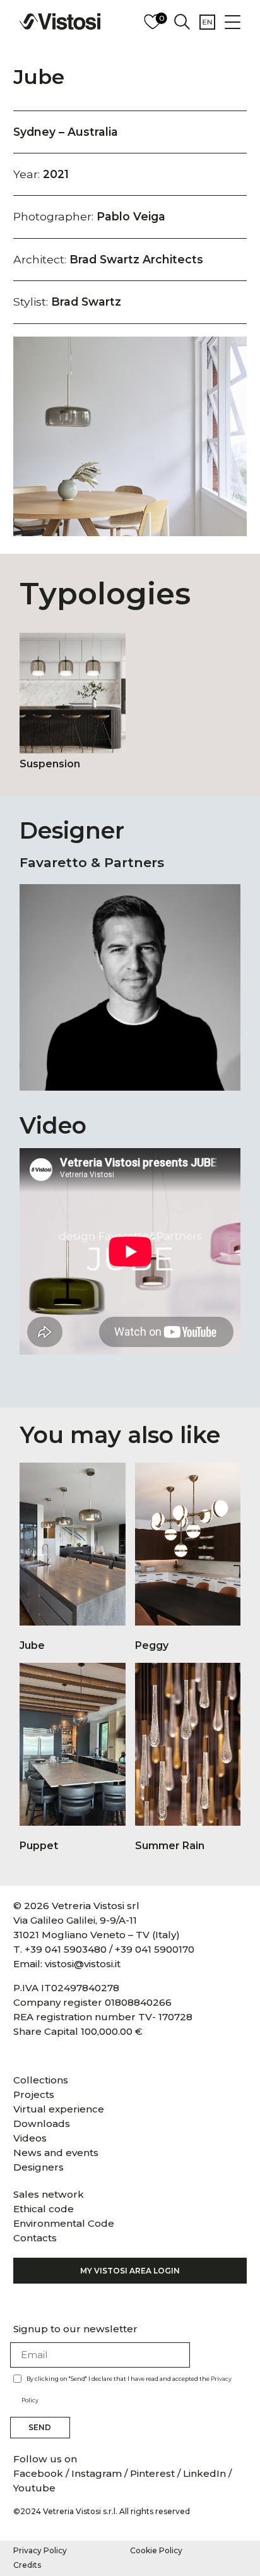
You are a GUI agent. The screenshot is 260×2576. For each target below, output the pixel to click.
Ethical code (44, 2209)
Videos (30, 2138)
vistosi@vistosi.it (83, 1964)
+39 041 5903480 (66, 1949)
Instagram (97, 2473)
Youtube (34, 2488)
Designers (38, 2167)
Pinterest (152, 2473)
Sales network (49, 2194)
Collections (41, 2080)
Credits (27, 2565)
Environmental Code (64, 2223)
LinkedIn (204, 2473)
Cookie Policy (156, 2550)
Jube (39, 77)
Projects (34, 2094)
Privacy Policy (40, 2550)
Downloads (42, 2124)
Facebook (39, 2473)
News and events (56, 2153)
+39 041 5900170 (155, 1949)
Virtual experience (59, 2109)
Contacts (35, 2238)
